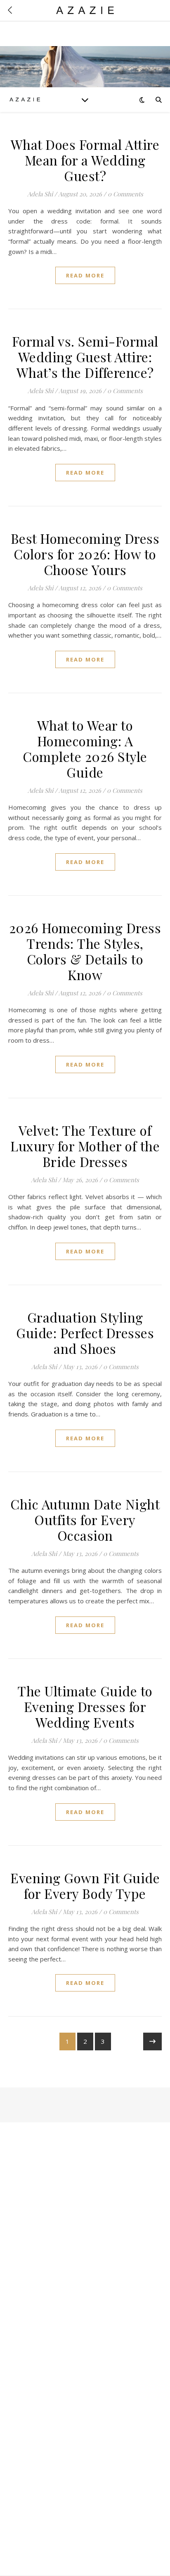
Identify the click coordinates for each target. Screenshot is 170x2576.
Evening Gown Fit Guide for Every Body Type (85, 1885)
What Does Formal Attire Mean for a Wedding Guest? (85, 160)
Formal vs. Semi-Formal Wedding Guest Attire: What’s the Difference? (85, 357)
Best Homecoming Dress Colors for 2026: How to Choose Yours (85, 554)
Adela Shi (40, 194)
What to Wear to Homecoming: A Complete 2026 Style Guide (85, 749)
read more (85, 275)
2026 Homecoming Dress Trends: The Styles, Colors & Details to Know (85, 951)
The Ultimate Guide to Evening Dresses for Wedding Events (85, 1706)
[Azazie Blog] (25, 99)
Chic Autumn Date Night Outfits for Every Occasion (85, 1520)
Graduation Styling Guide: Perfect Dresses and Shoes (85, 1333)
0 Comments (125, 194)
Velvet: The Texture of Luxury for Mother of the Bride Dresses (85, 1146)
